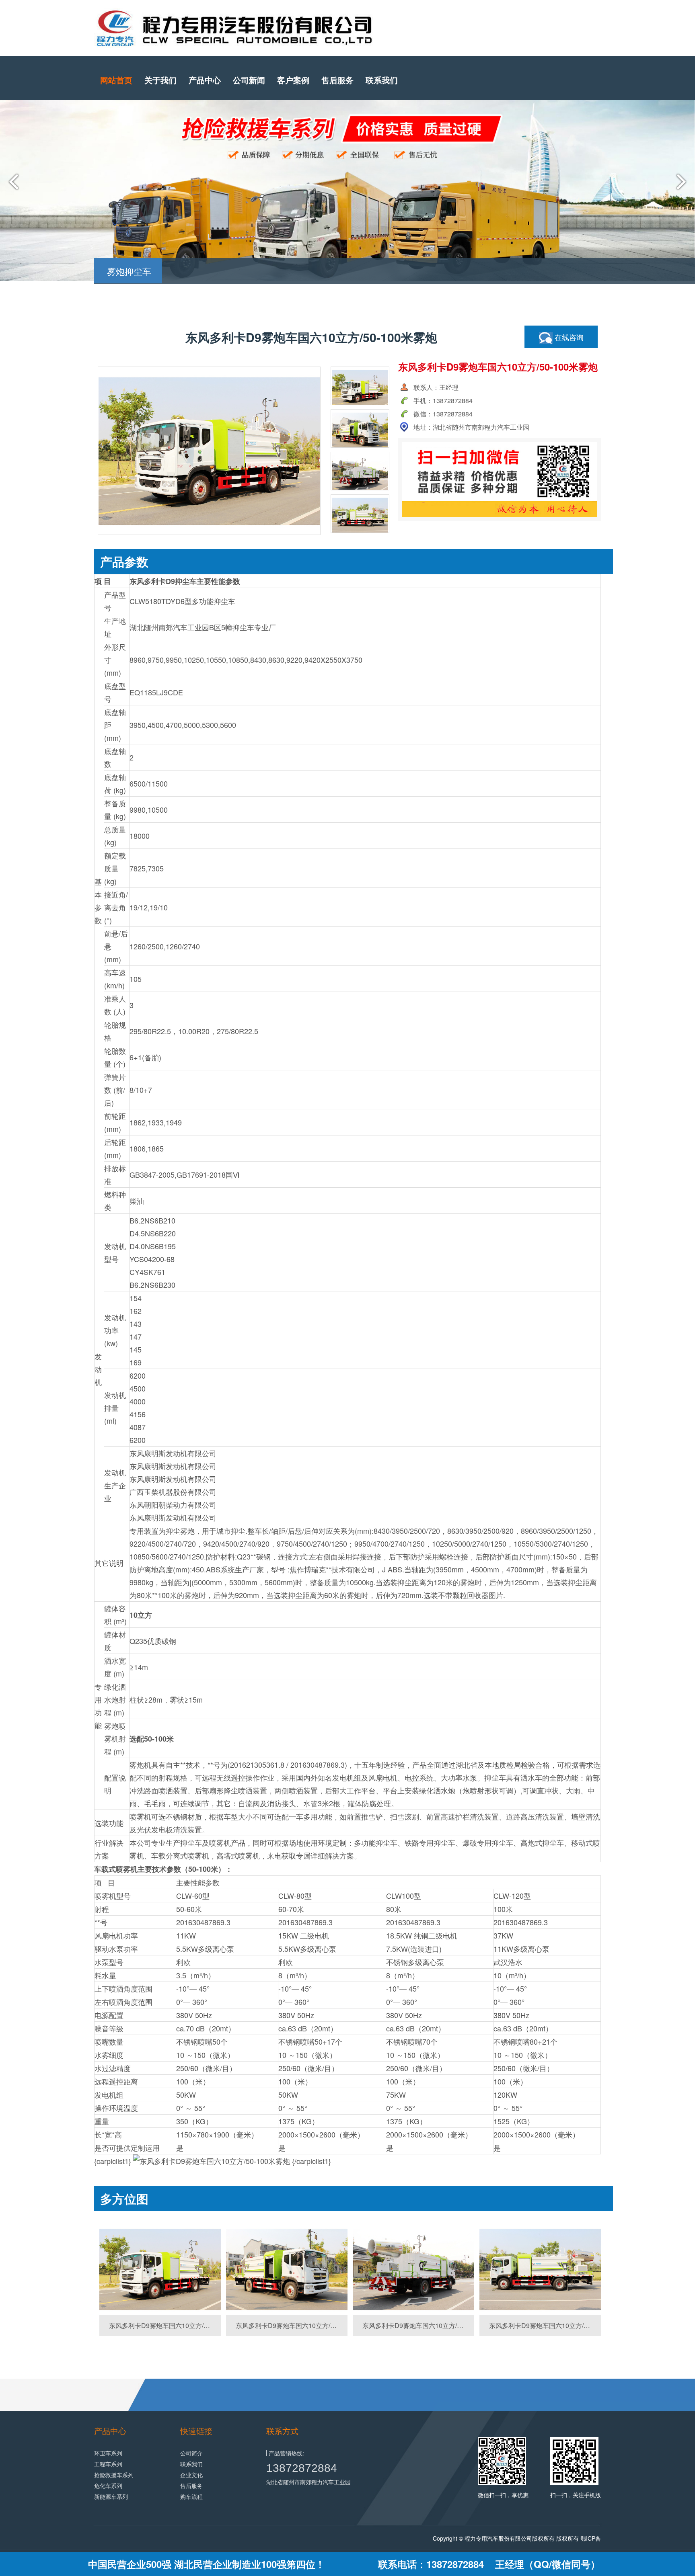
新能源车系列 (111, 2496)
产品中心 (205, 80)
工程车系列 (108, 2464)
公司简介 (191, 2453)
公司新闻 (249, 80)
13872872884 (302, 2468)
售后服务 (337, 80)
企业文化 (191, 2475)
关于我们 (160, 80)
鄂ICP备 (591, 2538)
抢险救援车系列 (114, 2475)
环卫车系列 (108, 2453)
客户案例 (293, 80)
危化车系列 (108, 2486)
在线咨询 (568, 337)
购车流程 (191, 2496)
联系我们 (382, 80)
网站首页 (116, 80)
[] (160, 2270)
